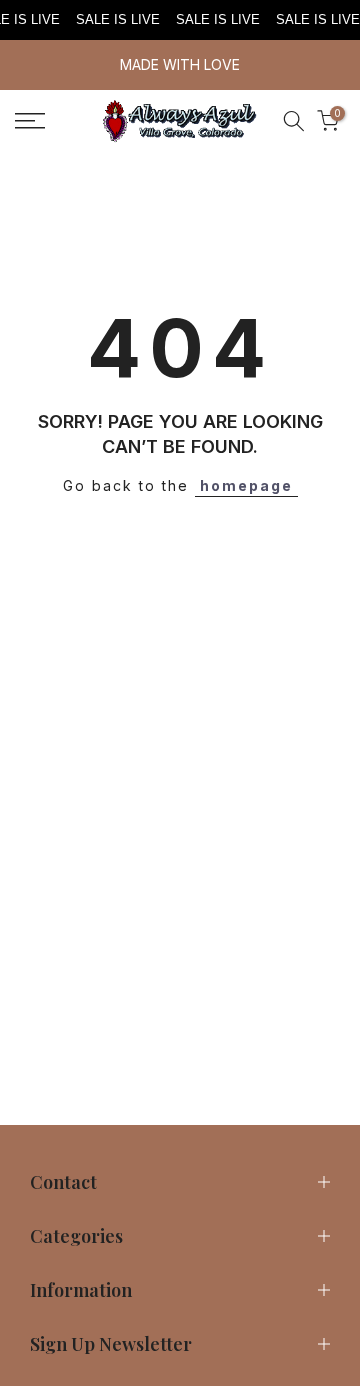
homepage (246, 485)
